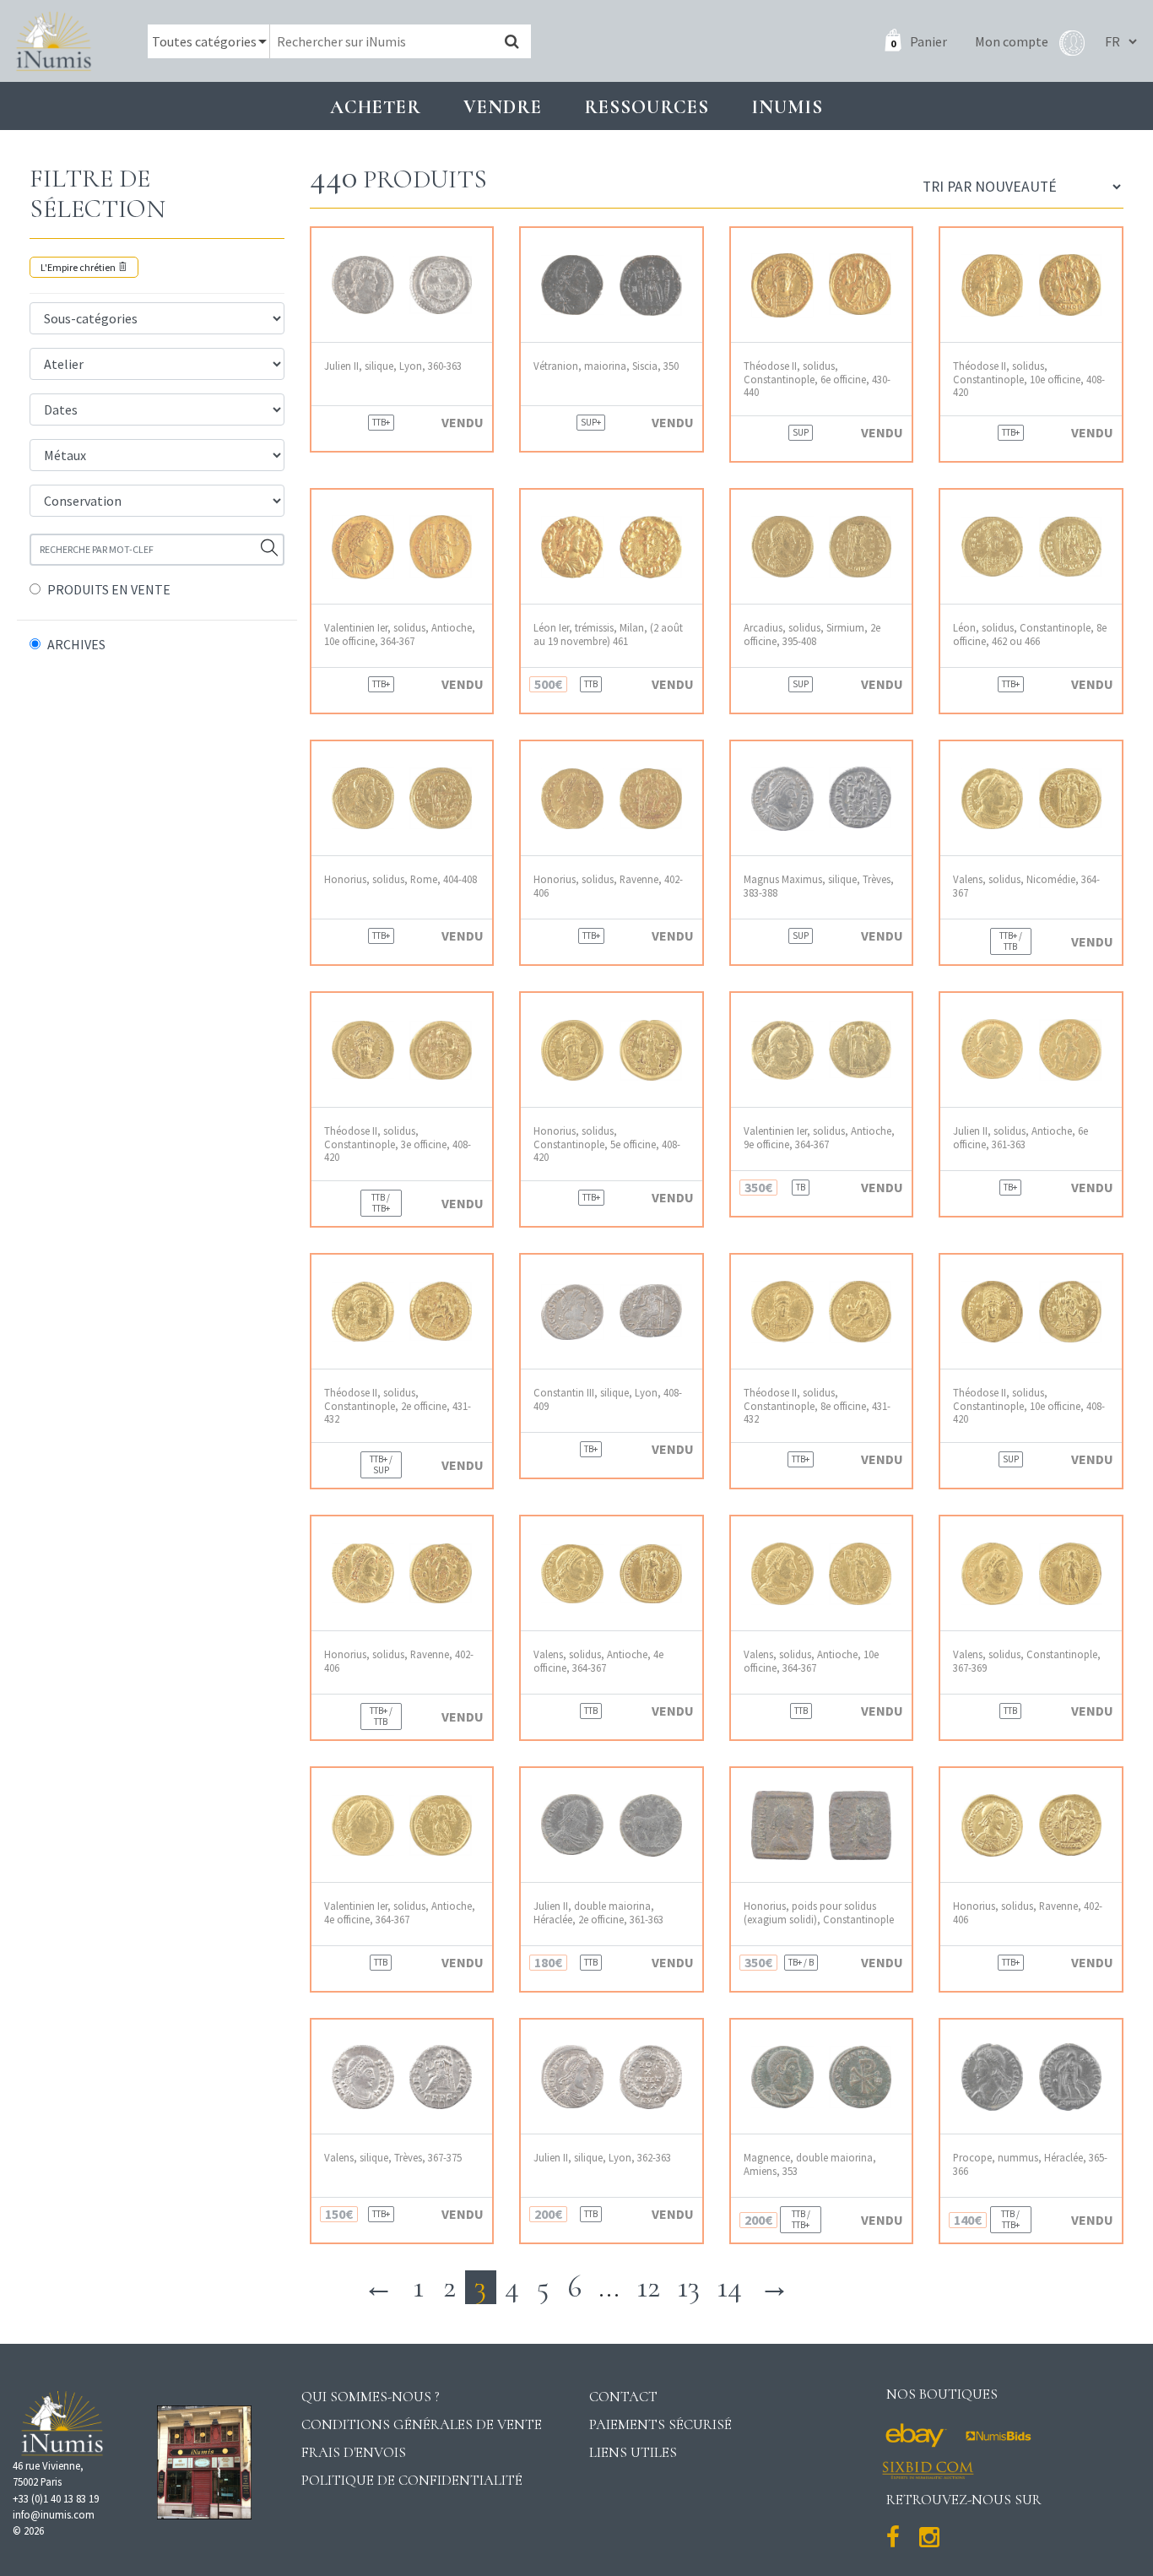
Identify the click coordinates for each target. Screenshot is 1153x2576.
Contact (623, 2397)
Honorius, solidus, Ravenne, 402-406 (608, 886)
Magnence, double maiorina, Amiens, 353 (810, 2164)
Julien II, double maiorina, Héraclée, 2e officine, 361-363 (598, 1912)
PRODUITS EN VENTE (109, 589)
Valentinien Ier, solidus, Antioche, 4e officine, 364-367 (400, 1912)
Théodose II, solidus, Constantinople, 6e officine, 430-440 (817, 379)
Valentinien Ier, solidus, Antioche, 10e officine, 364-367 (400, 634)
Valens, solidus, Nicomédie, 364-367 (1026, 886)
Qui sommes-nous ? (371, 2397)
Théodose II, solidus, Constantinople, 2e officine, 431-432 (398, 1406)
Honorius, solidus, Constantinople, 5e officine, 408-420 (607, 1144)
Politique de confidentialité (412, 2480)
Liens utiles (633, 2452)
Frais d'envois (354, 2452)
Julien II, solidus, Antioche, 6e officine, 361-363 (1020, 1137)
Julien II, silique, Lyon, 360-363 (393, 366)
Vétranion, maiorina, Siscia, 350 (606, 366)
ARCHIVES (76, 644)
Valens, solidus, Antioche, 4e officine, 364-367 (598, 1661)
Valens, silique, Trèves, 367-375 (393, 2158)
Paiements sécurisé (660, 2424)
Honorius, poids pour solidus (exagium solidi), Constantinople (819, 1912)
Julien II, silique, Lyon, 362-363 (602, 2158)
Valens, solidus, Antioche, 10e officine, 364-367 (811, 1661)
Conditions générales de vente (422, 2424)
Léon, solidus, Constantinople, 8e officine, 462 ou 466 (1030, 634)
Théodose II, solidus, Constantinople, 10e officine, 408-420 (1029, 379)
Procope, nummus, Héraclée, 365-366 (1030, 2164)
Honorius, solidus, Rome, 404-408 (401, 879)
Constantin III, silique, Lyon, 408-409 (608, 1399)
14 (729, 2287)
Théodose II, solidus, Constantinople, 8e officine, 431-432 (817, 1406)
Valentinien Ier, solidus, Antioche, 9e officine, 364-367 (819, 1137)
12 (648, 2287)
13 (688, 2287)
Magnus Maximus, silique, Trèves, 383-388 (819, 886)
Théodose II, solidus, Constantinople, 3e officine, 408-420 (398, 1144)
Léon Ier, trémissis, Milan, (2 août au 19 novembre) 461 (608, 634)
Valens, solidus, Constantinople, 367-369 (1027, 1661)
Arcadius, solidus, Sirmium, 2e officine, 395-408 (812, 634)
